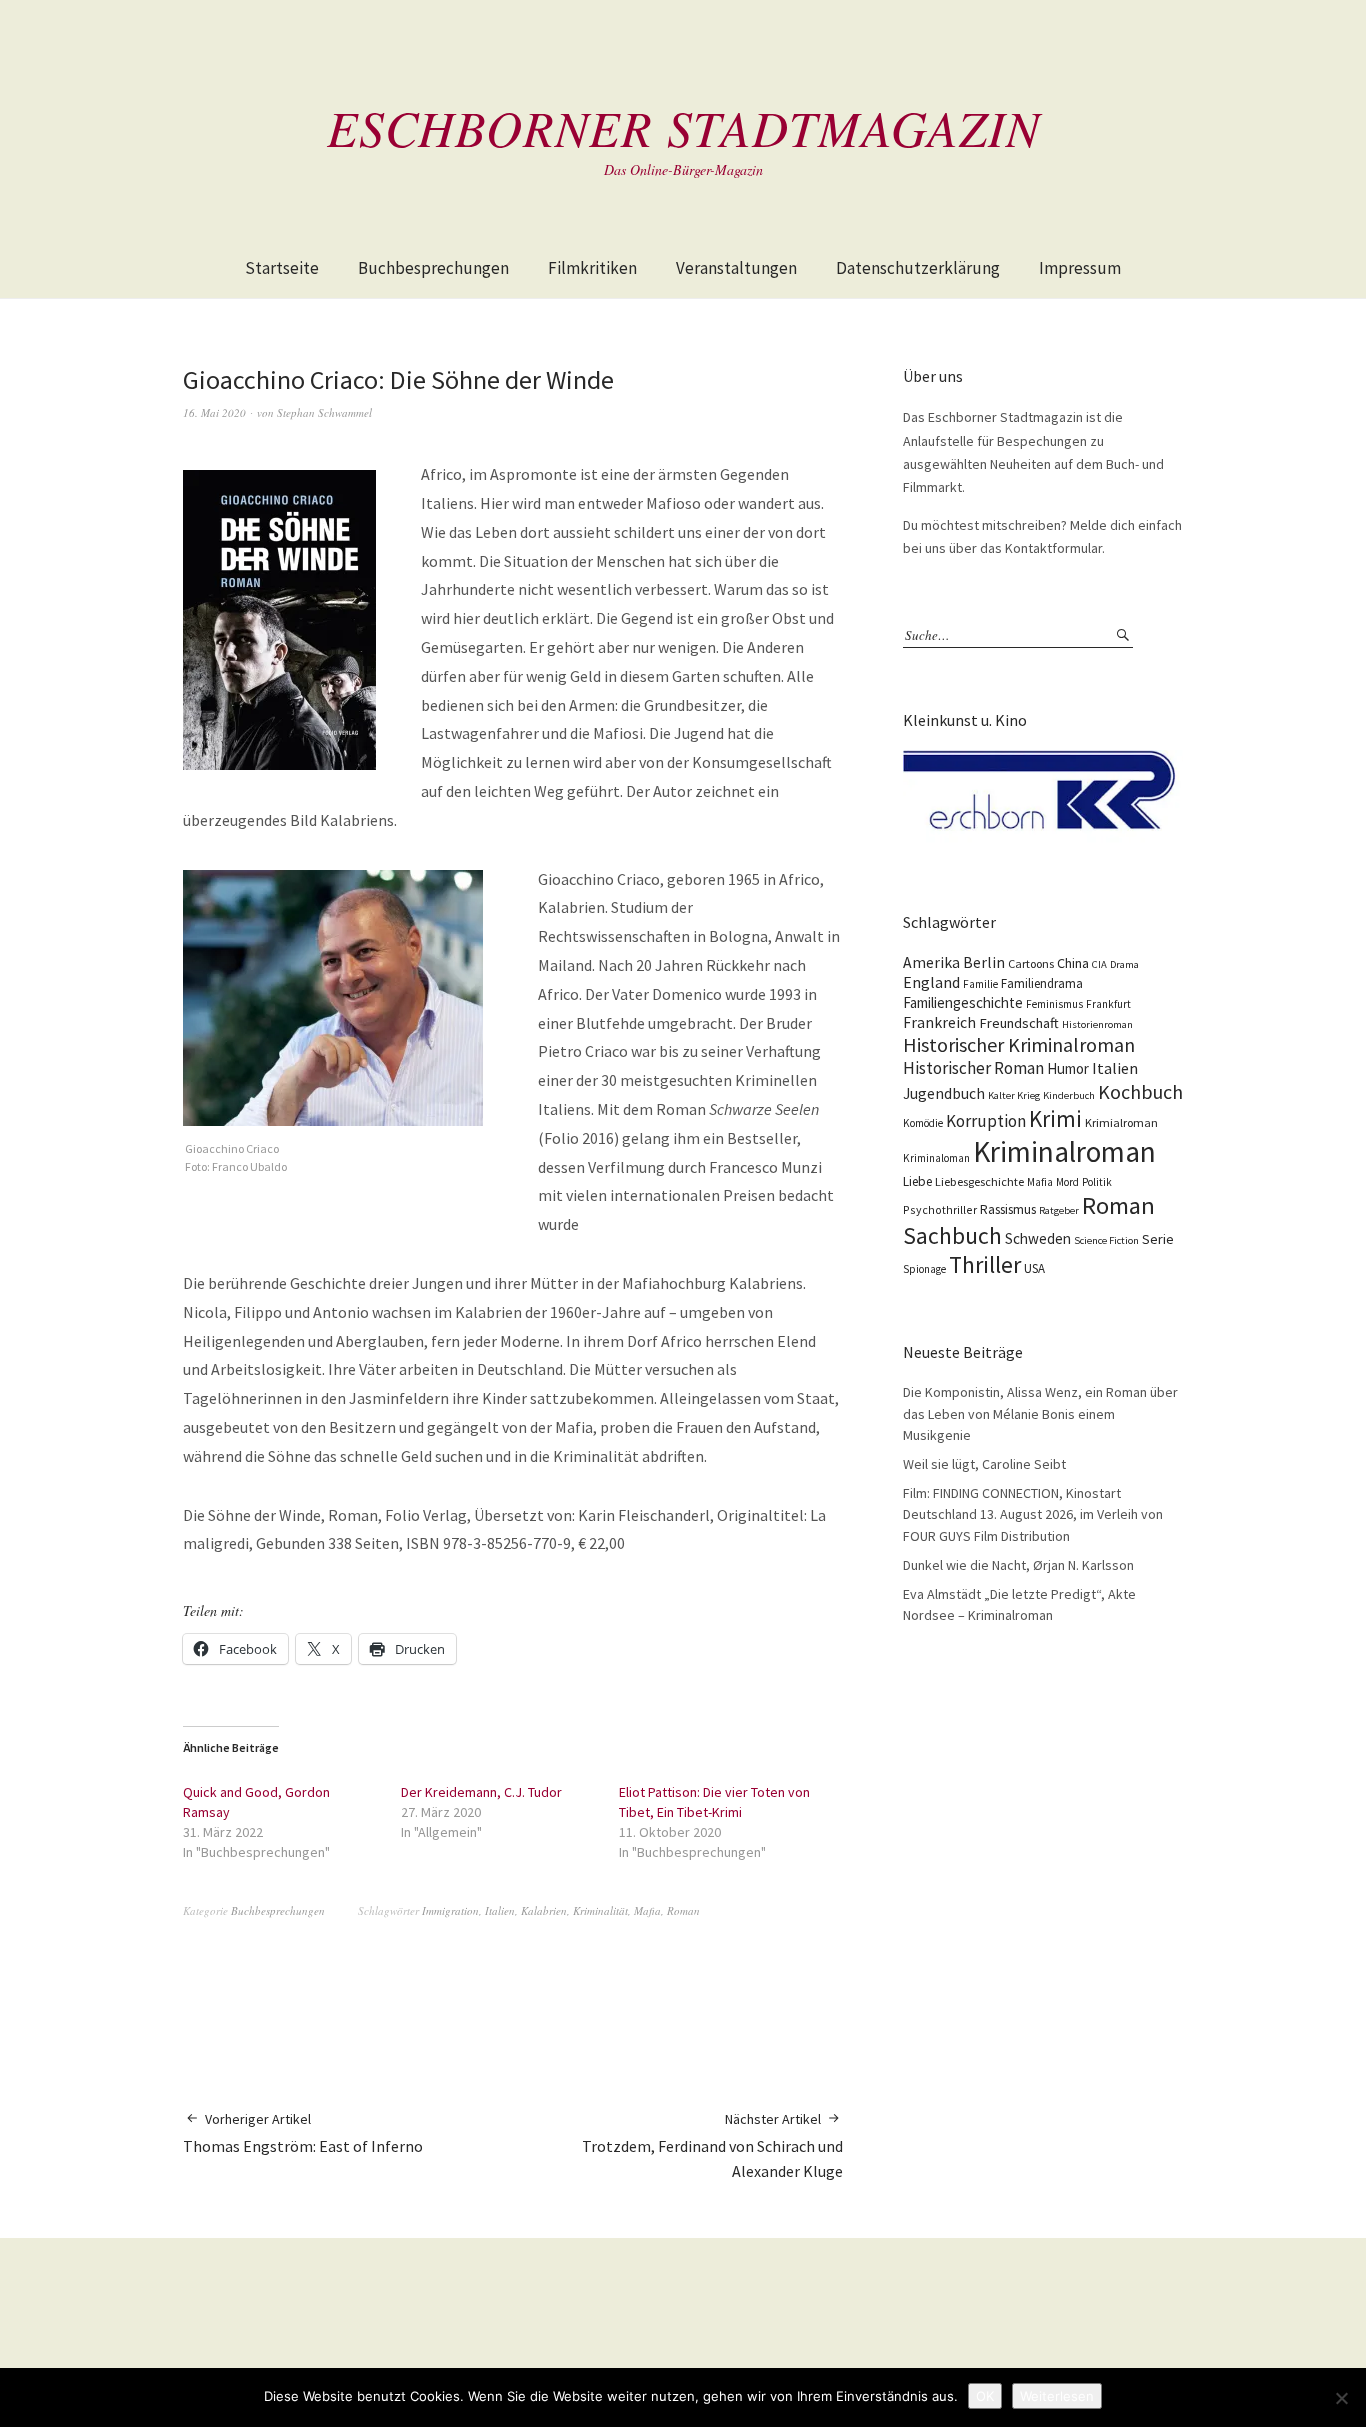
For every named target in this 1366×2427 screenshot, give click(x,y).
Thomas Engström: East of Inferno (303, 2133)
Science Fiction (1106, 1240)
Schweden (1038, 1238)
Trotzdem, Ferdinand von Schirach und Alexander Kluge (712, 2145)
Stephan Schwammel (324, 412)
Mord (1067, 1182)
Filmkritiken (592, 268)
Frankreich (939, 1022)
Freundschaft (1019, 1023)
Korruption (986, 1121)
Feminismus (1054, 1004)
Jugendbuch (944, 1093)
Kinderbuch (1069, 1095)
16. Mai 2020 (214, 412)
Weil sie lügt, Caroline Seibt (984, 1464)
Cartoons (1031, 963)
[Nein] (1341, 2398)
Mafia (647, 1910)
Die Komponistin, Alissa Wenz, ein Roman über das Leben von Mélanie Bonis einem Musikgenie (1040, 1413)
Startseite (282, 268)
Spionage (924, 1269)
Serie (1158, 1239)
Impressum (1080, 268)
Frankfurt (1108, 1004)
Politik (1097, 1182)
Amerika (931, 962)
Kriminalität (600, 1910)
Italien (500, 1910)
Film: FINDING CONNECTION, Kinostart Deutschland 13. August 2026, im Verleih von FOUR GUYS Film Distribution (1033, 1514)
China (1073, 963)
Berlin (984, 962)
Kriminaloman (936, 1158)
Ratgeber (1059, 1210)
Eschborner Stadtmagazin (683, 127)
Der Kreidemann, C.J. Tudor (481, 1792)
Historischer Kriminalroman (1019, 1044)
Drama (1124, 964)
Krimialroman (1121, 1122)
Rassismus (1008, 1209)
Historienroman (1097, 1024)
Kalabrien (544, 1910)
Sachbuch (952, 1235)
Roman (683, 1910)
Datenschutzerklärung (918, 268)
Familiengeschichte (963, 1002)
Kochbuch (1140, 1091)
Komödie (923, 1123)
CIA (1099, 964)
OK (985, 2396)
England (931, 982)
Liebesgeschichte (979, 1181)
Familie (980, 984)
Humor (1068, 1068)
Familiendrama (1042, 983)
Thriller (985, 1265)
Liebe (917, 1181)
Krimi (1055, 1118)
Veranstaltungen (736, 268)
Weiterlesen (1057, 2396)
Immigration (450, 1910)
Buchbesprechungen (433, 268)
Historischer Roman (973, 1068)
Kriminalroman (1064, 1151)
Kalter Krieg (1014, 1095)
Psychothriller (940, 1209)
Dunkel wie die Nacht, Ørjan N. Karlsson (1018, 1565)
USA (1034, 1268)
